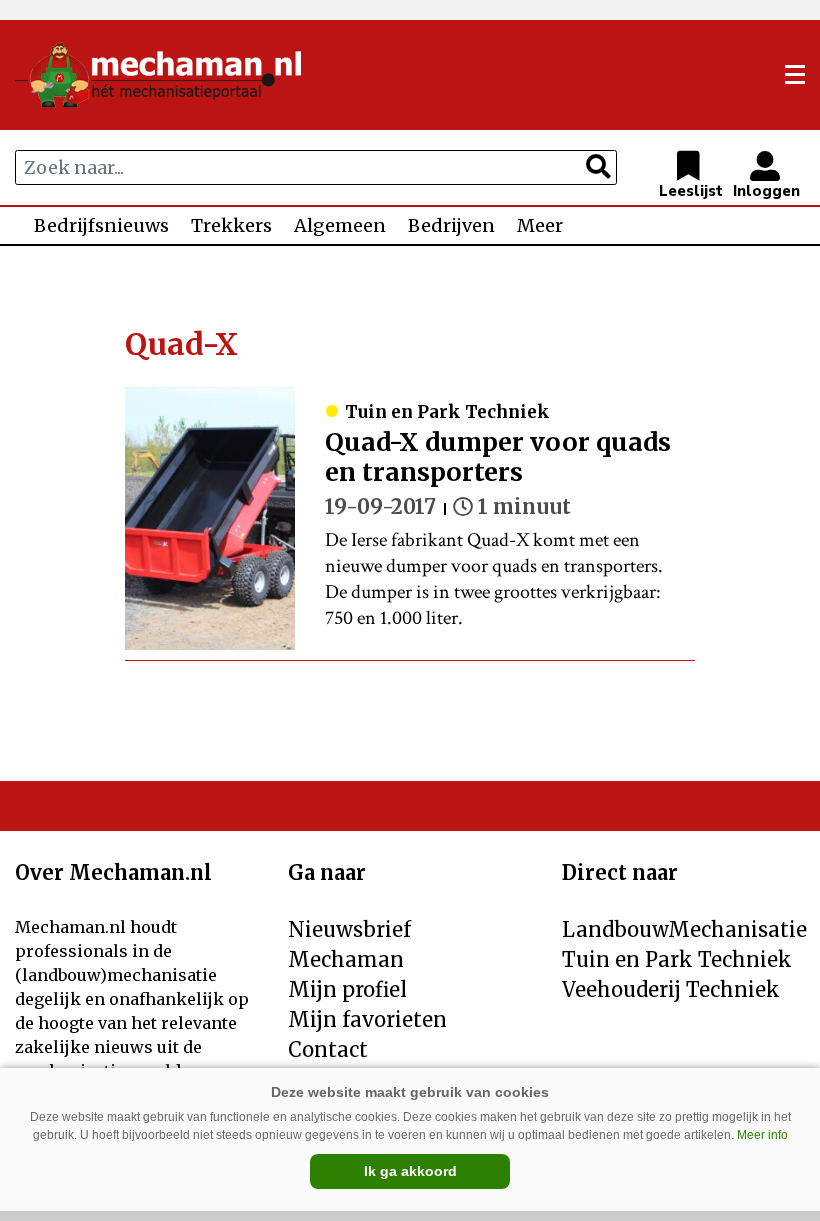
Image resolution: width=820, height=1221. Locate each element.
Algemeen (340, 225)
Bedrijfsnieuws (101, 225)
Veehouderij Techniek (671, 989)
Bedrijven (451, 225)
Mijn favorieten (367, 1019)
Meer (540, 225)
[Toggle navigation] (795, 75)
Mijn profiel (347, 989)
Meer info (762, 1135)
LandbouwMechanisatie (684, 929)
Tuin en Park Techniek (677, 959)
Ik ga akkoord (410, 1171)
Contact (328, 1049)
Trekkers (231, 225)
